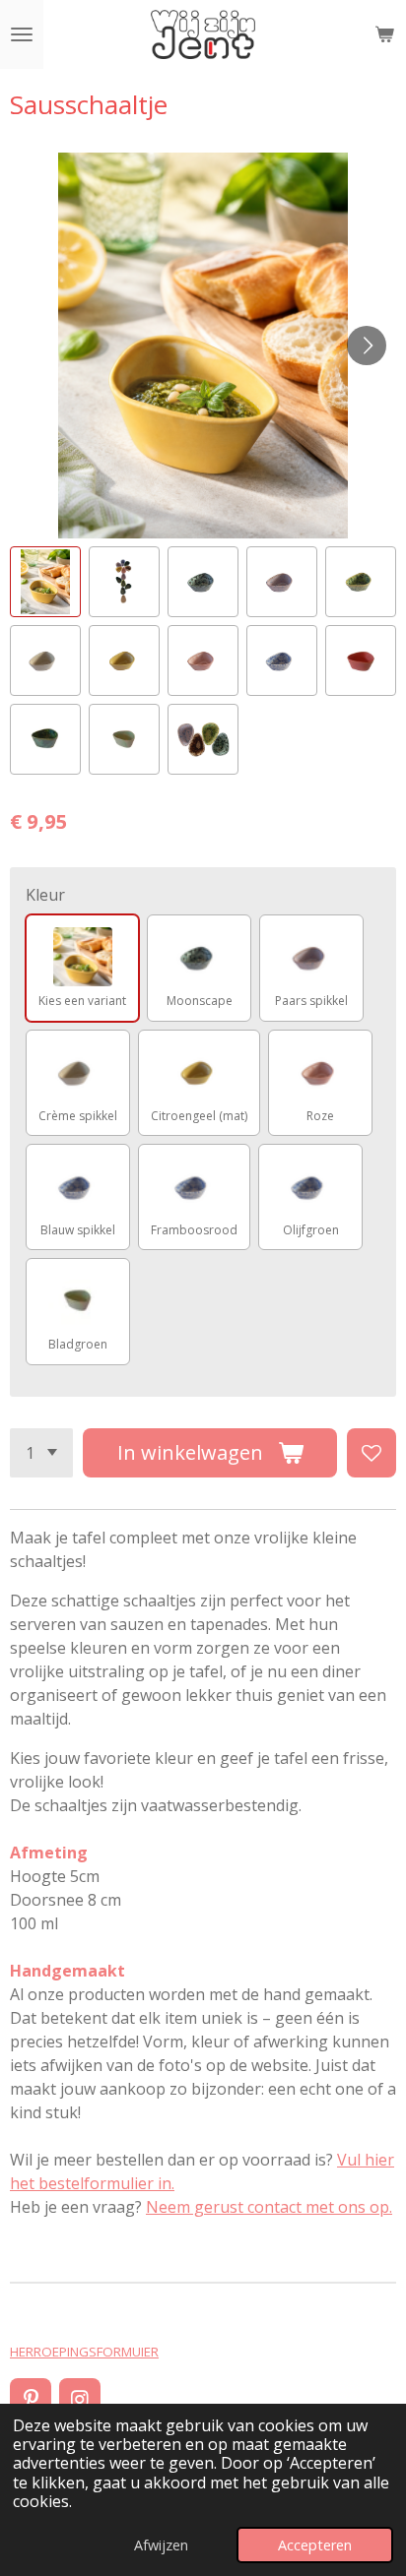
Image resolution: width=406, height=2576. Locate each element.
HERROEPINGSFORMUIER (84, 2352)
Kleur (45, 895)
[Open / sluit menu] (22, 34)
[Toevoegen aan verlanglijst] (372, 1453)
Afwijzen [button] (161, 2545)
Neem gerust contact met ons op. (269, 2207)
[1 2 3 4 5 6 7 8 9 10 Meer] (41, 1453)
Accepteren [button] (315, 2545)
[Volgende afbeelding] (367, 346)
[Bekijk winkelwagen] (384, 34)
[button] (45, 582)
